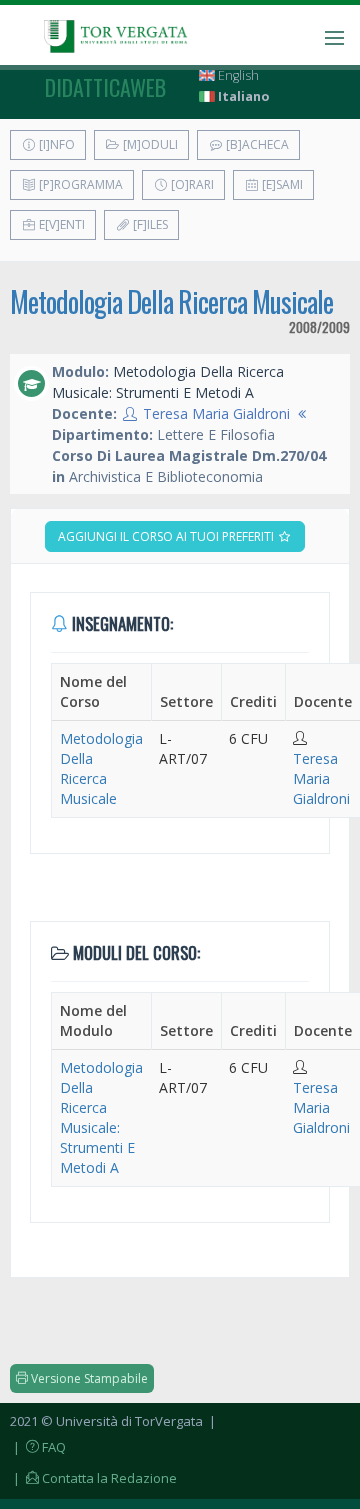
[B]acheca (256, 144)
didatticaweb (105, 87)
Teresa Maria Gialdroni (216, 413)
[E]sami (281, 184)
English (237, 75)
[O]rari (191, 184)
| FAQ (38, 1447)
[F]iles (149, 224)
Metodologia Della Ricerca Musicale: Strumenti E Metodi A (101, 1117)
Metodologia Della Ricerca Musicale (171, 301)
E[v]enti (60, 224)
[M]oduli (149, 144)
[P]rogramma (79, 184)
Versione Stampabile (88, 1378)
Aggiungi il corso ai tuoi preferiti (167, 536)
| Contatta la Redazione (93, 1478)
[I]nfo (55, 144)
